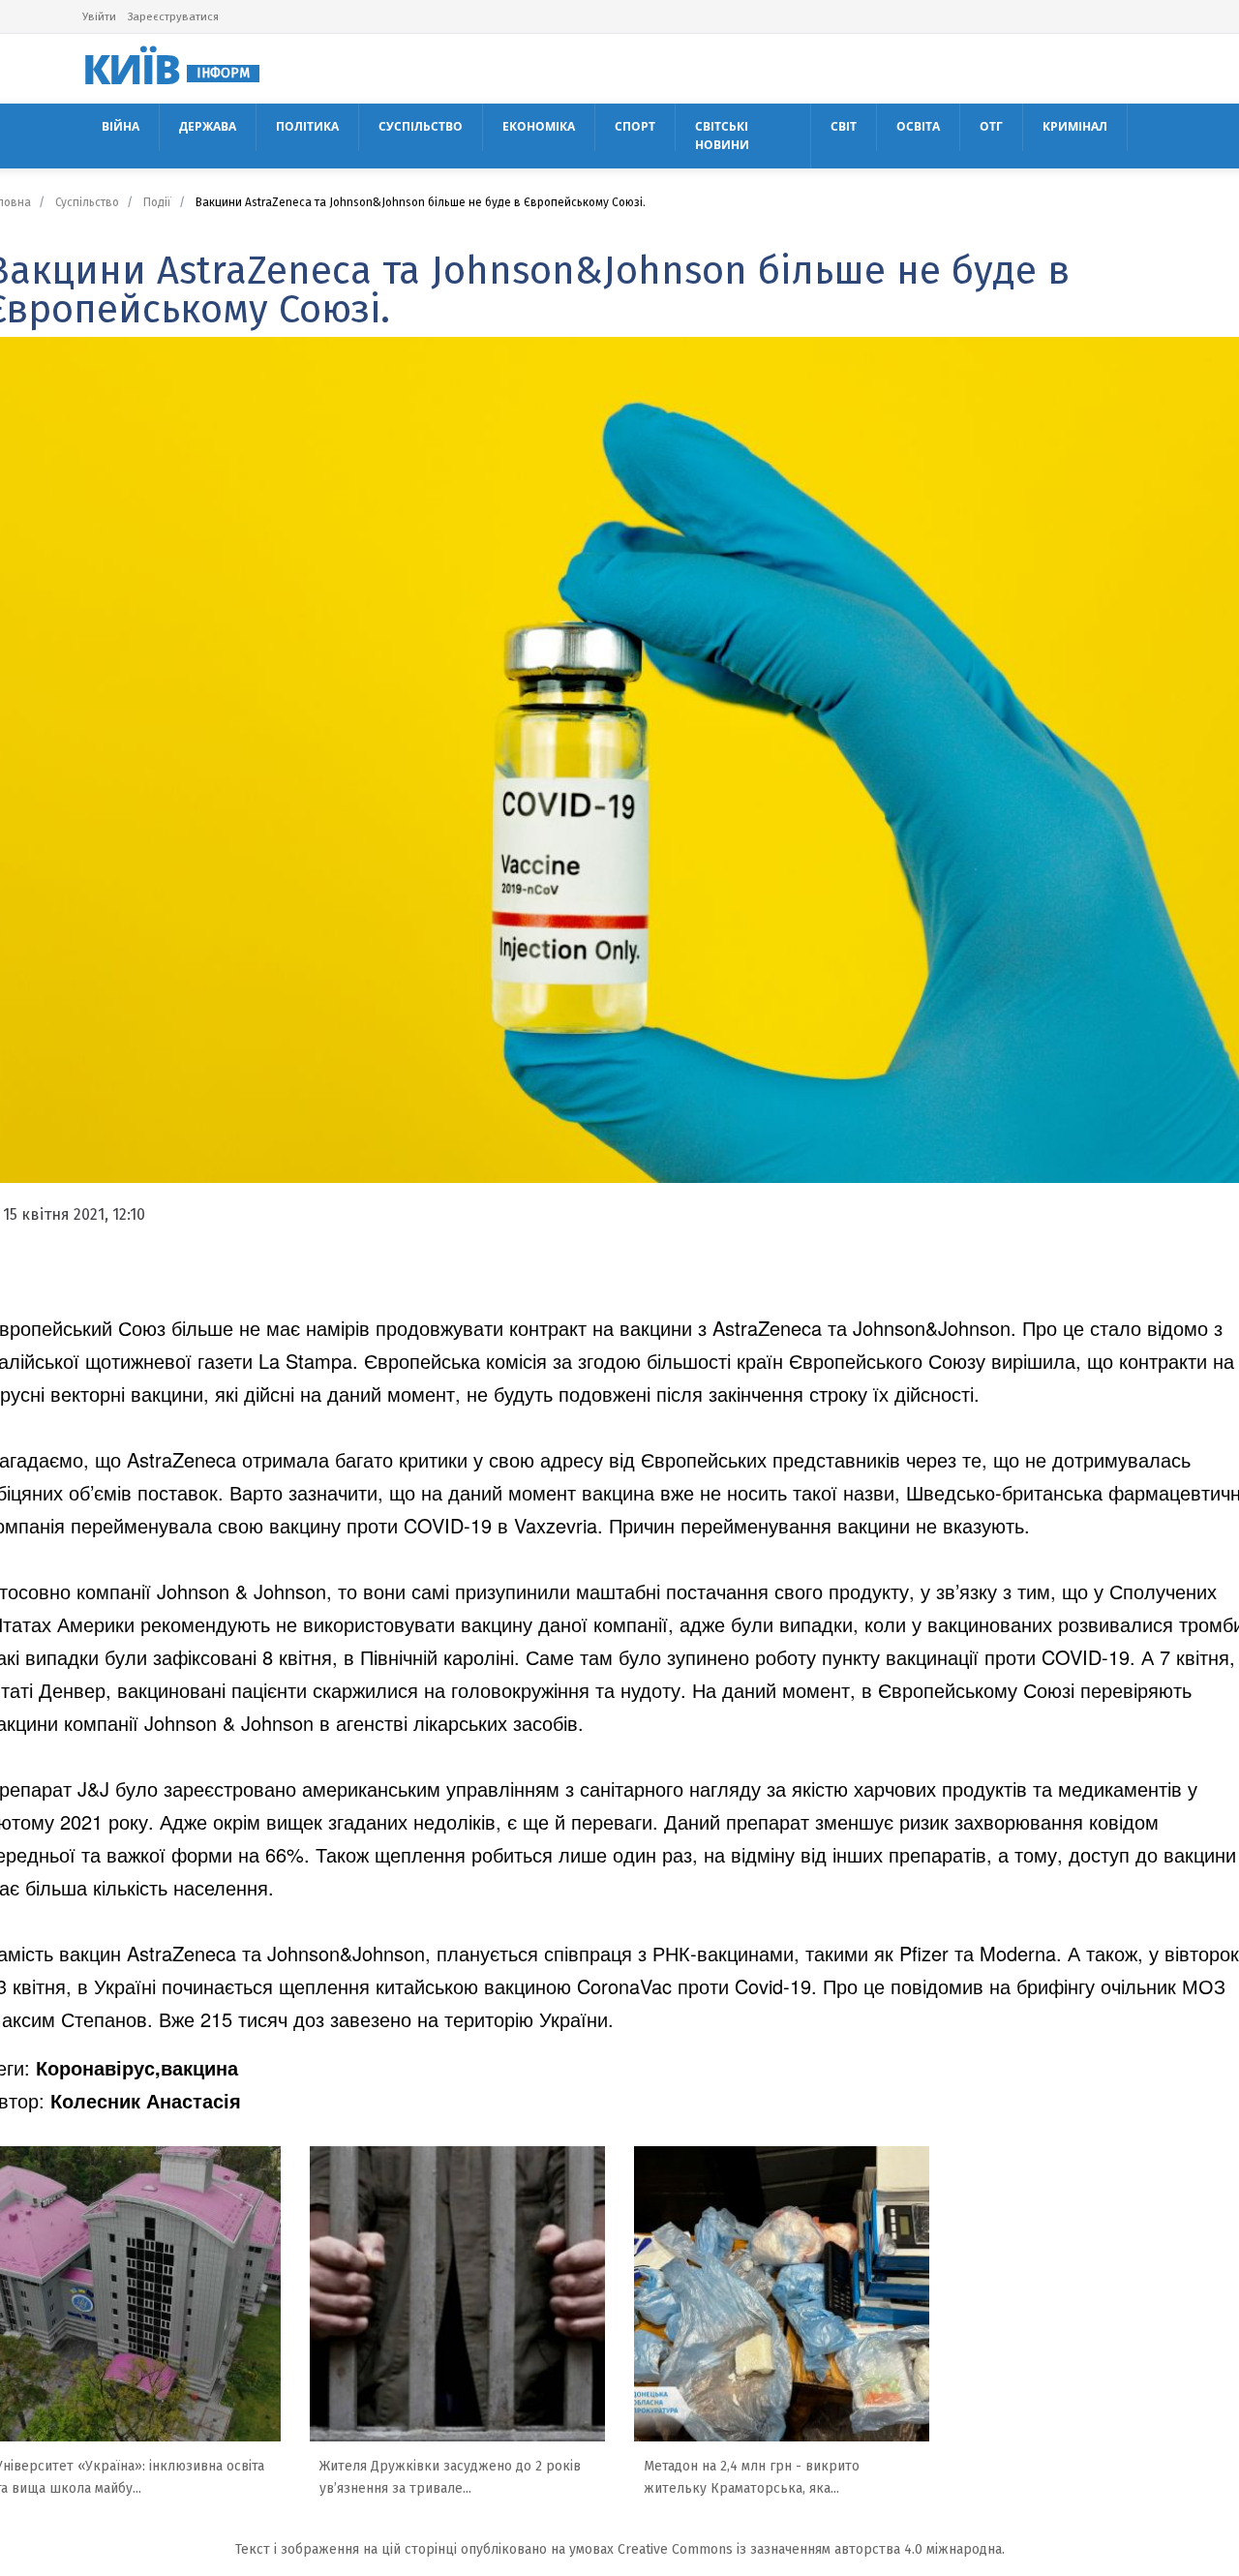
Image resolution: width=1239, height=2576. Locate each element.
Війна (121, 126)
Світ (844, 126)
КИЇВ (166, 69)
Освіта (918, 126)
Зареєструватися (173, 16)
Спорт (635, 126)
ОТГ (991, 126)
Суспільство (421, 126)
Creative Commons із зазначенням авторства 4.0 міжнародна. (811, 2549)
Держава (208, 126)
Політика (307, 126)
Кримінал (1075, 126)
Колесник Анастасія (146, 2100)
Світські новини (722, 135)
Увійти (99, 16)
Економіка (539, 126)
